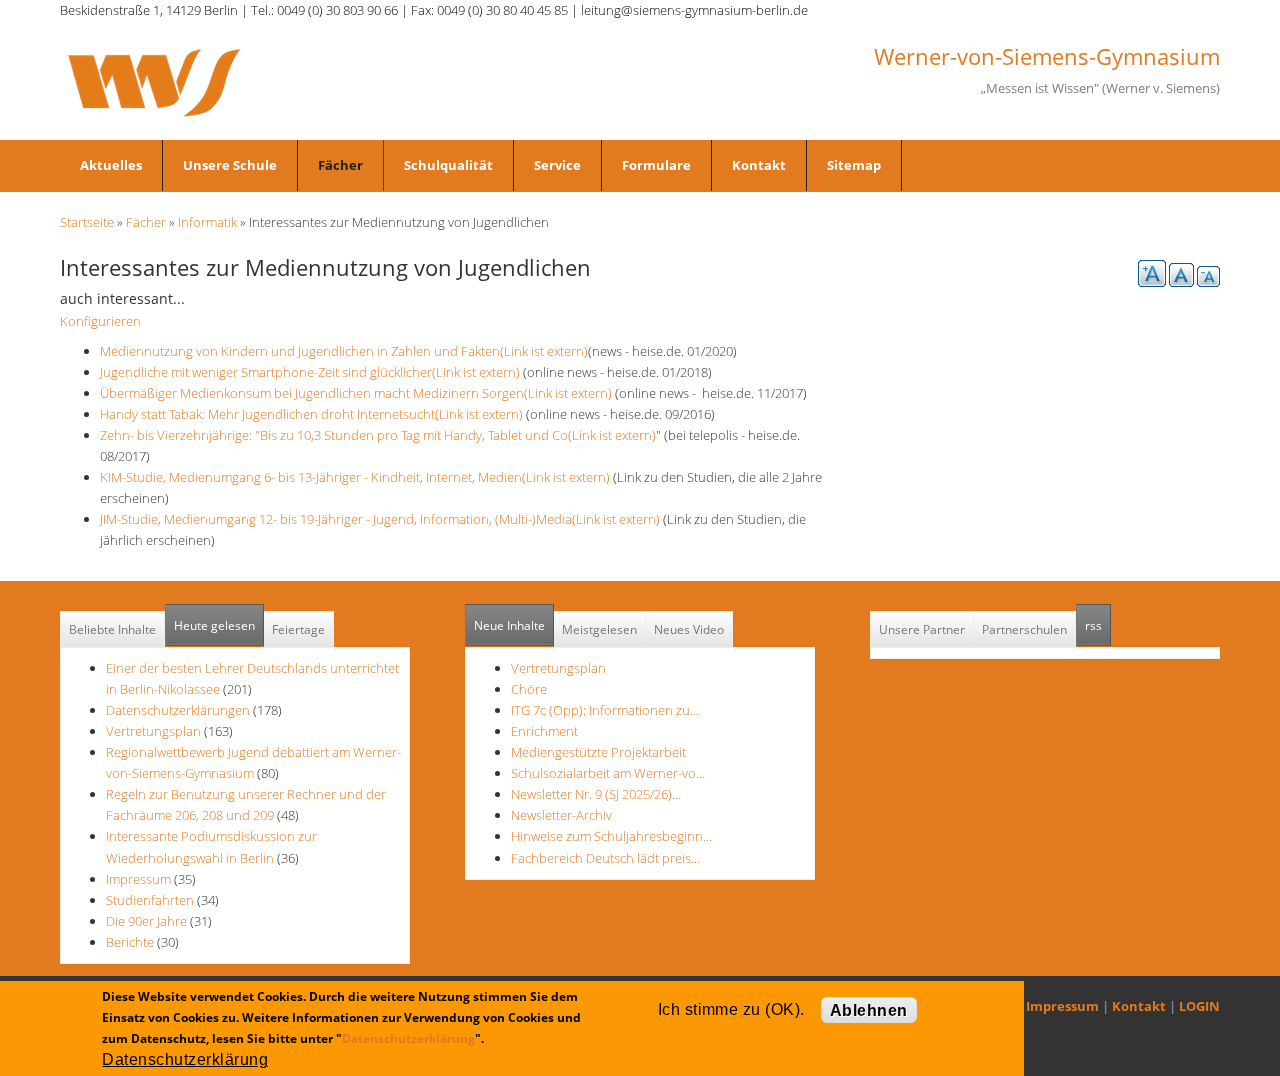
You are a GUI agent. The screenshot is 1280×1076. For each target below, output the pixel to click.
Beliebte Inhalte (112, 629)
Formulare (656, 165)
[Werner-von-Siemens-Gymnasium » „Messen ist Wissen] (154, 81)
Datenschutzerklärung (408, 1038)
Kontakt (759, 165)
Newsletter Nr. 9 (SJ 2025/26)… (596, 794)
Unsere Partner (922, 629)
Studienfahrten (150, 900)
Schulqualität (448, 165)
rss (1098, 625)
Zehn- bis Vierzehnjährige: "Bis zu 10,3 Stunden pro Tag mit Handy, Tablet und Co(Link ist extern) (378, 435)
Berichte (130, 942)
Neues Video (689, 629)
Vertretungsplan (153, 731)
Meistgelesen (599, 629)
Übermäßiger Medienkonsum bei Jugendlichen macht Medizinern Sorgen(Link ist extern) (356, 393)
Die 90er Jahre (146, 921)
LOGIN (1199, 1006)
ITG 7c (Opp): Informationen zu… (605, 710)
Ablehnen (869, 1010)
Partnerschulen (1024, 629)
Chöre (529, 689)
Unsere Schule (230, 165)
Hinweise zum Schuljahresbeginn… (611, 836)
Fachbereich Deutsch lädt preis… (605, 858)
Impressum (138, 879)
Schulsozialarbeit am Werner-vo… (608, 773)
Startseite (87, 222)
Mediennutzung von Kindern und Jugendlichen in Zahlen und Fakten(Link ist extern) (344, 351)
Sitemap (854, 165)
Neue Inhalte (509, 625)
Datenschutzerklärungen (178, 710)
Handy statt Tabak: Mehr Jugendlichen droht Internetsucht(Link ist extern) (311, 414)
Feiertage (298, 629)
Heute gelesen (214, 625)
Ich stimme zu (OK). (731, 1009)
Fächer (340, 165)
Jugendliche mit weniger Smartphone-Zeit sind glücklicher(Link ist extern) (310, 372)
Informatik (207, 222)
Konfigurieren (100, 321)
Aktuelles (111, 165)
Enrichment (544, 731)
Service (557, 165)
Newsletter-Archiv (561, 815)
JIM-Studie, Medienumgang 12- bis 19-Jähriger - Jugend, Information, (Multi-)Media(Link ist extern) (380, 519)
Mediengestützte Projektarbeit (598, 752)
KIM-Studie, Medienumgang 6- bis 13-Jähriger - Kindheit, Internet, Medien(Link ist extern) (355, 477)
